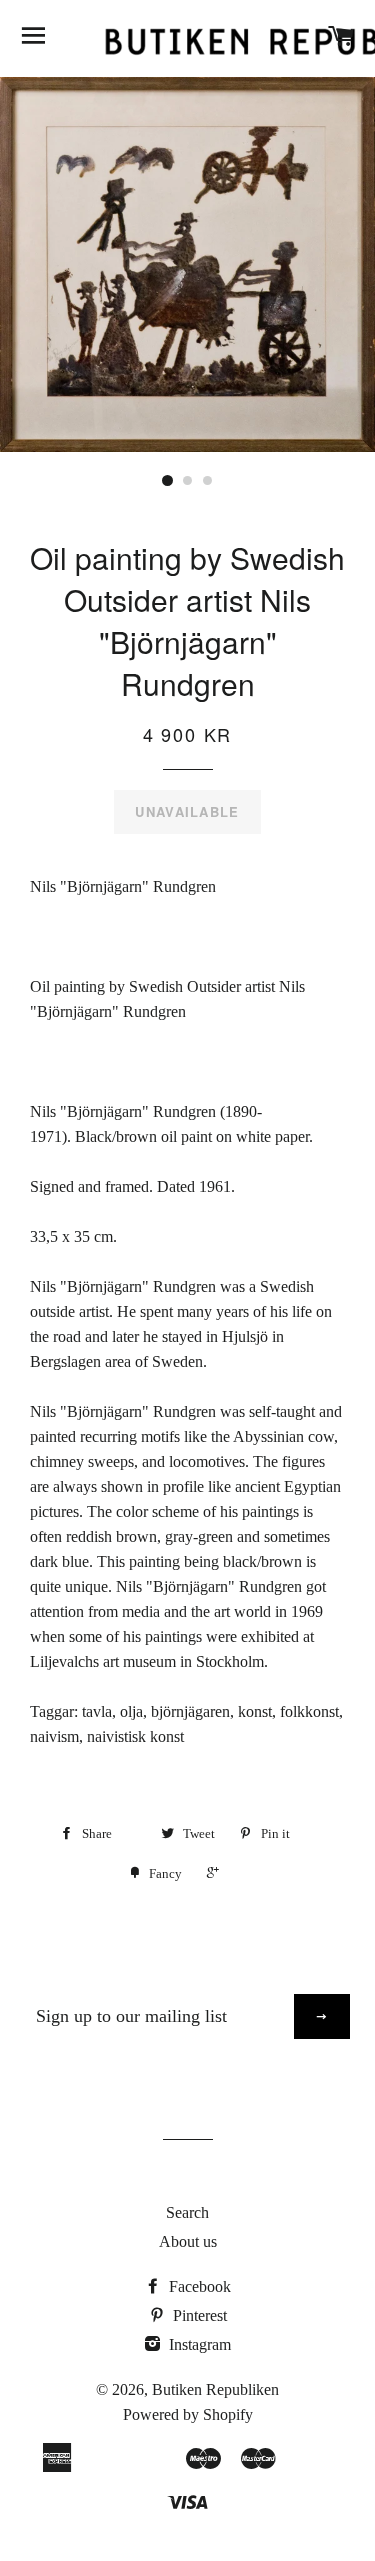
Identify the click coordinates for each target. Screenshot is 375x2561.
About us (188, 2241)
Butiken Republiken (215, 2389)
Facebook (198, 2286)
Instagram (198, 2344)
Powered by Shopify (188, 2414)
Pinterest (198, 2315)
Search (187, 2212)
